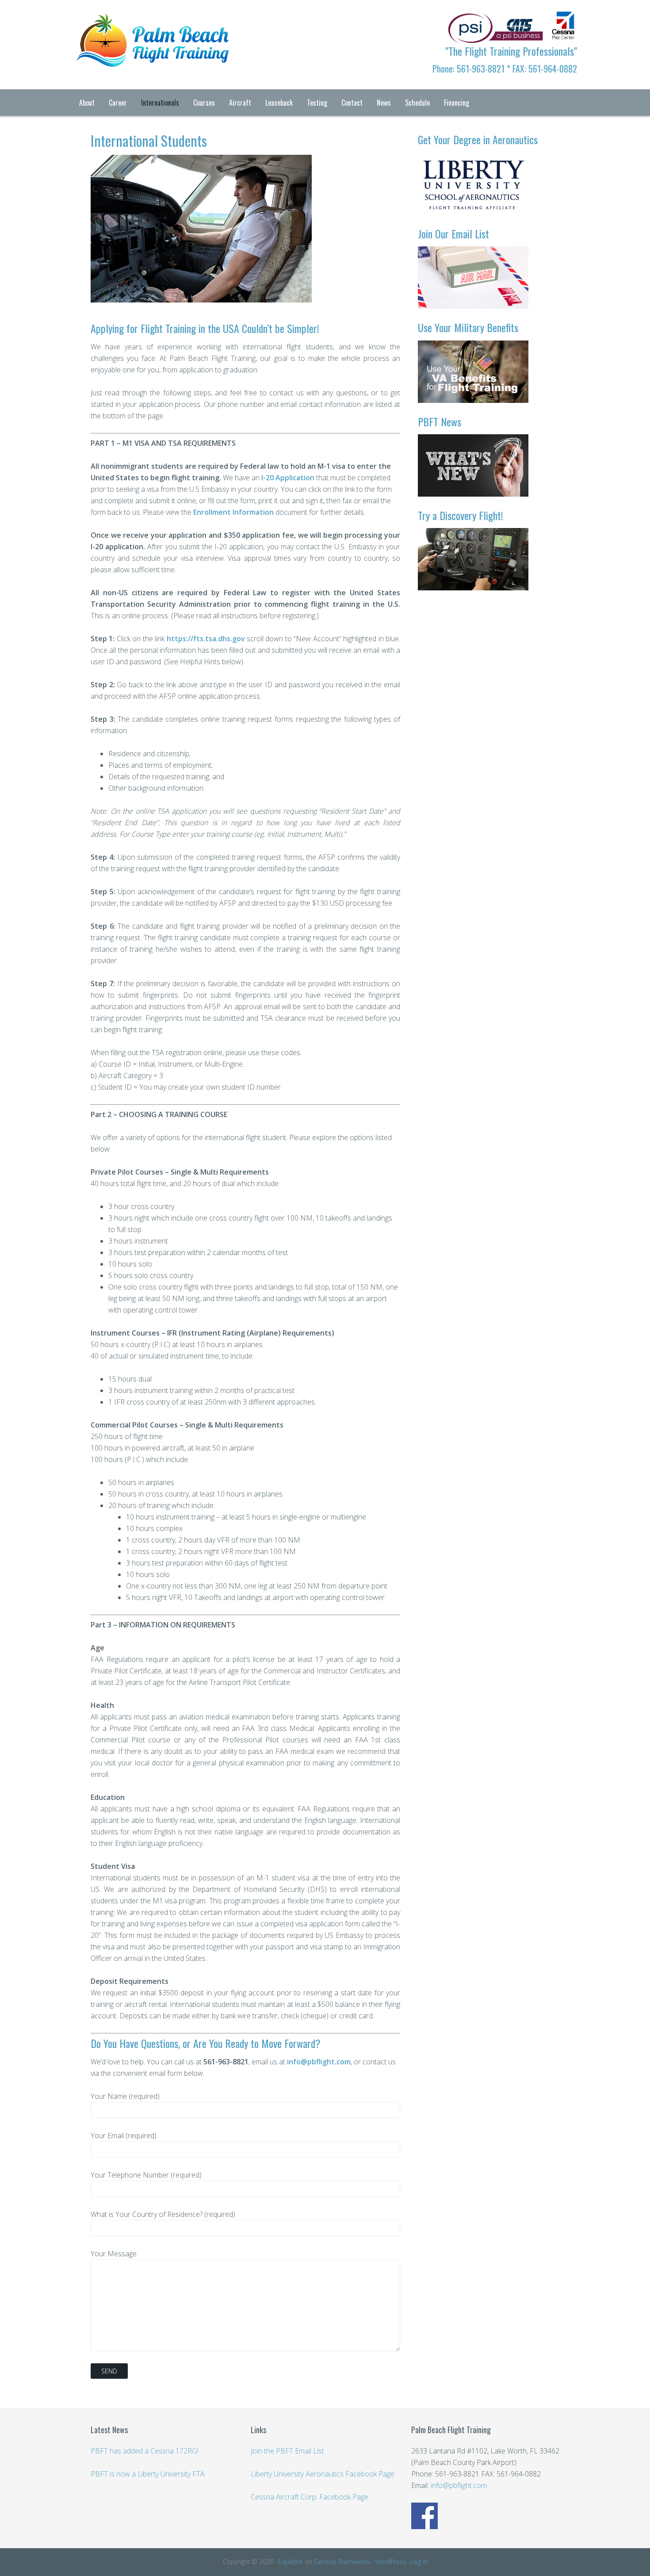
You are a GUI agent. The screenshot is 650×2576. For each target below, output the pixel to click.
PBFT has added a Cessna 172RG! (145, 2451)
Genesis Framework (342, 2562)
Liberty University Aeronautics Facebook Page (323, 2474)
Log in (419, 2562)
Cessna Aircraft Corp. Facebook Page (310, 2497)
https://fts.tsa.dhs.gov (206, 639)
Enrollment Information (233, 512)
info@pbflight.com (319, 2062)
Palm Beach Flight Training (144, 27)
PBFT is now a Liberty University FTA (148, 2474)
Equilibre (291, 2562)
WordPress (390, 2562)
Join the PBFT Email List (287, 2451)
